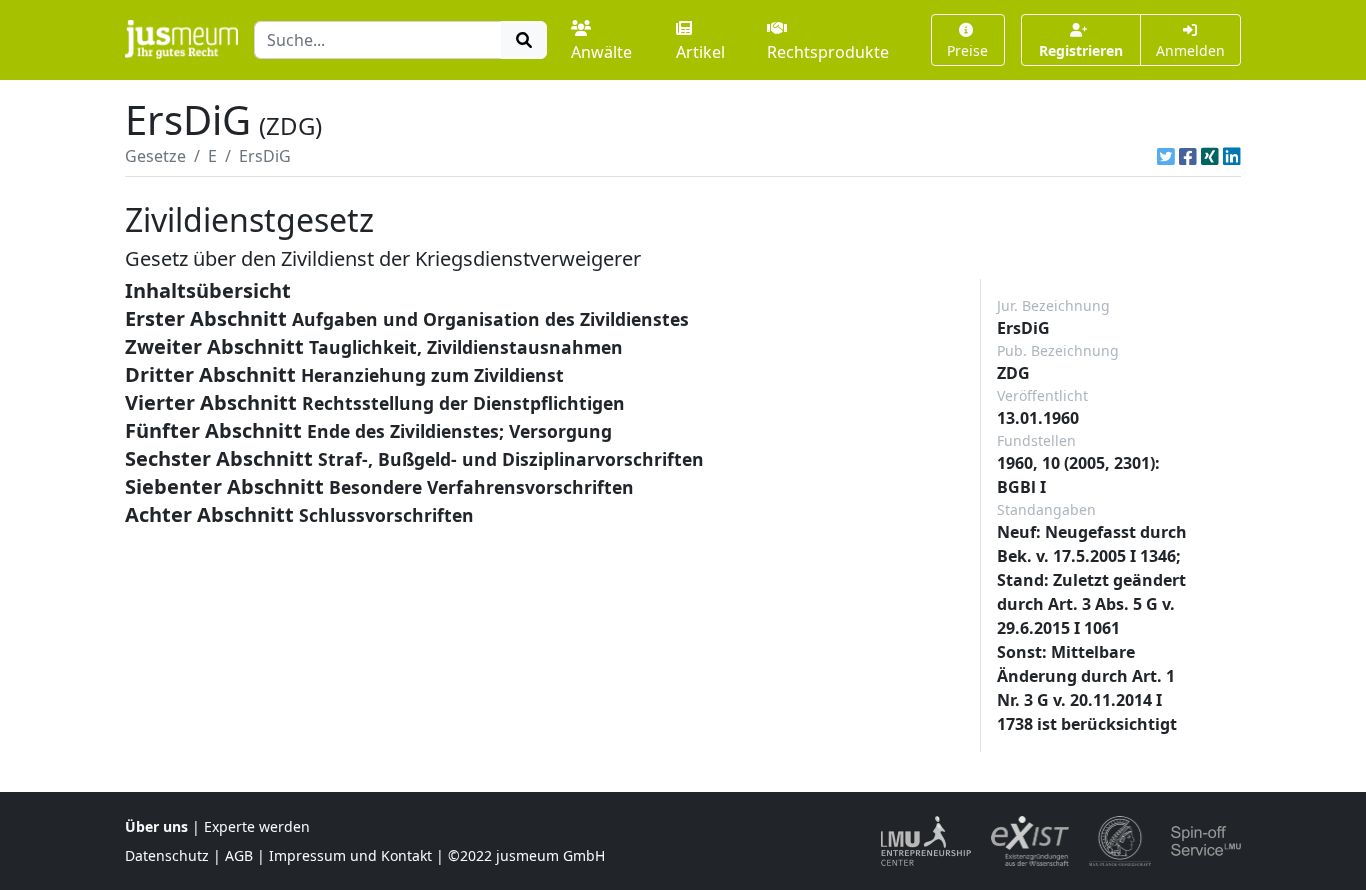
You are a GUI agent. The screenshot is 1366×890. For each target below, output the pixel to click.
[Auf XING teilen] (1210, 156)
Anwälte (601, 52)
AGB (239, 855)
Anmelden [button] (1190, 50)
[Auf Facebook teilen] (1188, 156)
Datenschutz (167, 855)
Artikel (700, 52)
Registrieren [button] (1081, 50)
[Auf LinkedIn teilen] (1232, 156)
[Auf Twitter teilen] (1166, 156)
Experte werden (257, 826)
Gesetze (155, 156)
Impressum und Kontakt (350, 855)
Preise (967, 50)
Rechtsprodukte (828, 52)
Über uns (156, 826)
